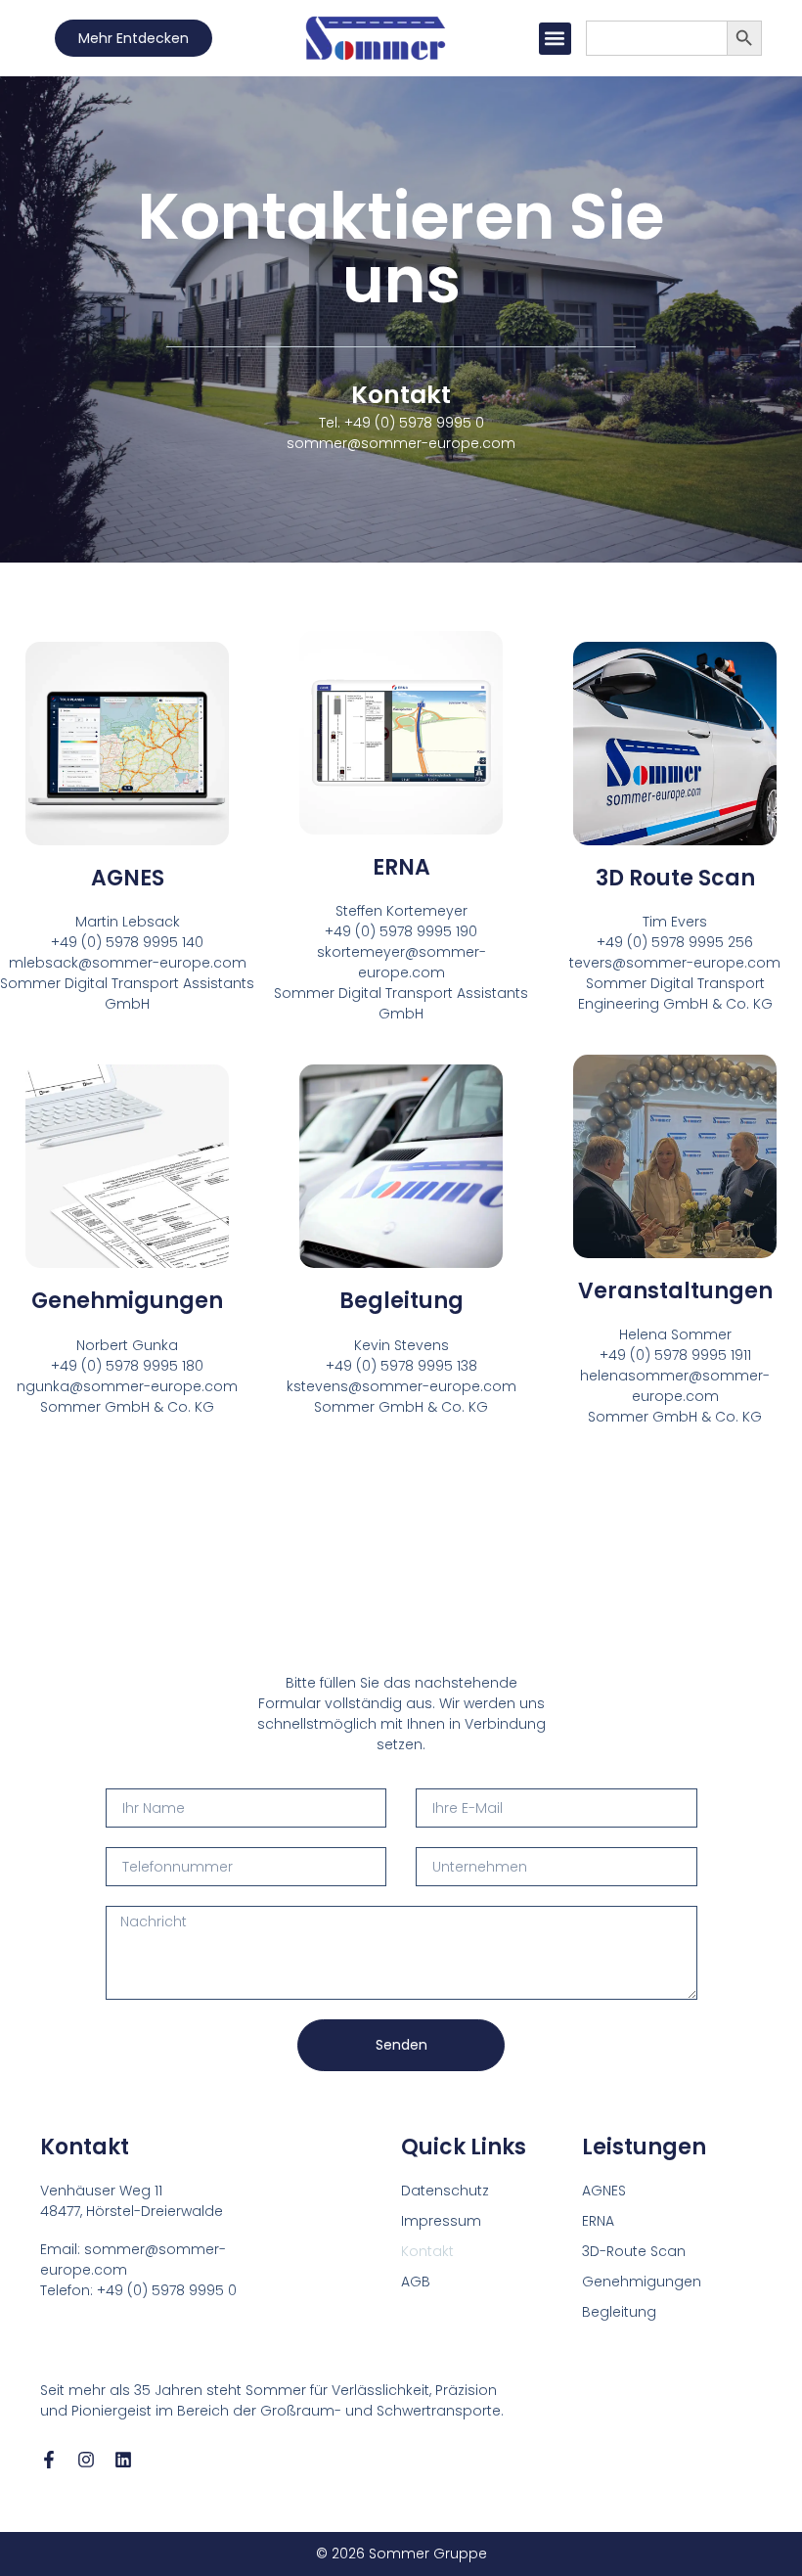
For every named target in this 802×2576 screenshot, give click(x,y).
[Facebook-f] (49, 2460)
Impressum (441, 2221)
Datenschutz (445, 2191)
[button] (555, 39)
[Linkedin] (123, 2460)
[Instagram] (86, 2460)
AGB (416, 2282)
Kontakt (427, 2251)
